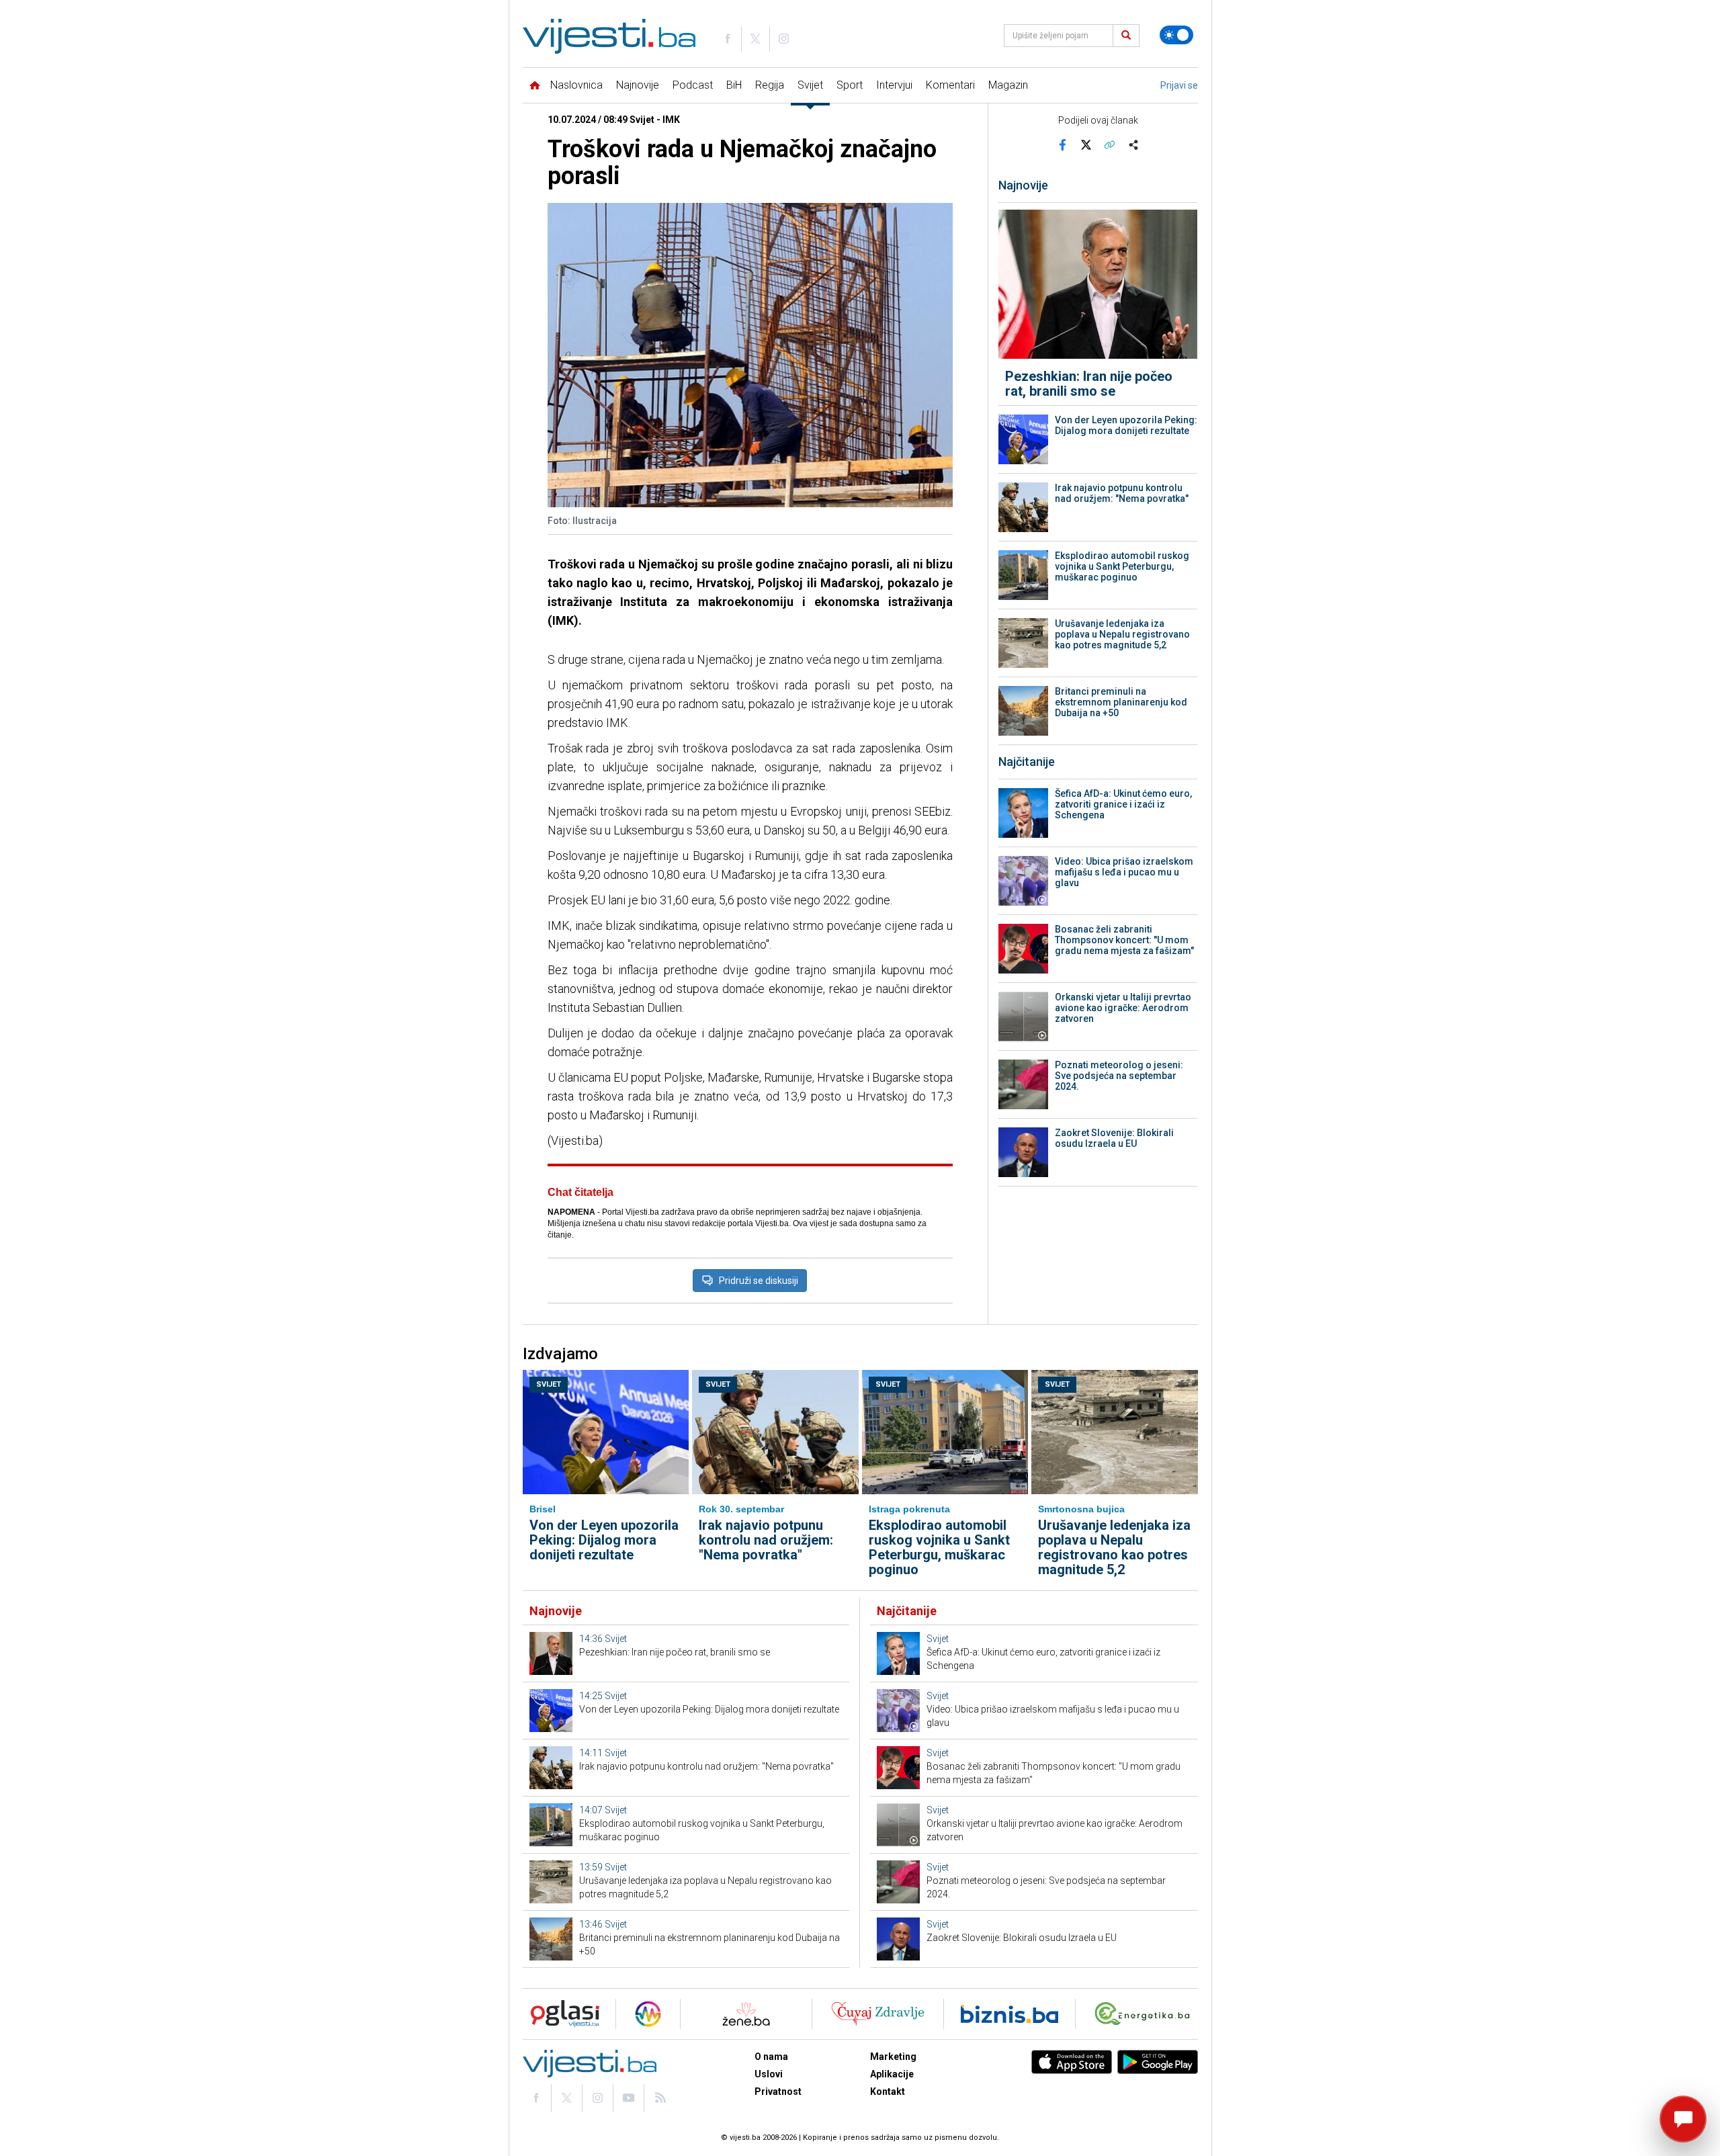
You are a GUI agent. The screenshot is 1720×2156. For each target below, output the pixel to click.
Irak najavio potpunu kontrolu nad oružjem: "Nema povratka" (1122, 493)
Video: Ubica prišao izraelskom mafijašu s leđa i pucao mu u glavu (1124, 872)
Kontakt (888, 2092)
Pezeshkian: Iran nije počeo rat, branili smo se (1089, 384)
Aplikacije (892, 2074)
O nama (771, 2057)
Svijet (810, 85)
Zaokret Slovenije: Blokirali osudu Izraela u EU (1114, 1138)
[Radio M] (561, 2014)
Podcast (693, 85)
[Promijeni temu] (1176, 35)
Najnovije (638, 85)
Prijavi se (1179, 85)
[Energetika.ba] (1145, 2014)
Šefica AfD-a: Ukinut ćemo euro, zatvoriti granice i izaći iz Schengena (1123, 804)
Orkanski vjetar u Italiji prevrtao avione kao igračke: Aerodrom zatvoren (1123, 1008)
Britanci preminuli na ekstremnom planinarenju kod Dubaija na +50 (1121, 702)
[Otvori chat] (1683, 2119)
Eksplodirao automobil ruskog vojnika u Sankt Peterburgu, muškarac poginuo (1122, 566)
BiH (734, 85)
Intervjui (894, 85)
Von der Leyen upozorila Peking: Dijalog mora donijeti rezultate (1126, 425)
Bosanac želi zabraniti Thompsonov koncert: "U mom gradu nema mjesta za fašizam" (1124, 940)
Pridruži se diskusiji (759, 1281)
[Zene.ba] (746, 2014)
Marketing (893, 2057)
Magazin (1008, 85)
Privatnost (778, 2092)
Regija (770, 85)
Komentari (950, 85)
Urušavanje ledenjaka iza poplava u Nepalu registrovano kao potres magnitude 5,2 (1122, 634)
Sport (850, 85)
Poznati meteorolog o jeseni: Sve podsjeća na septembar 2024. (1119, 1076)
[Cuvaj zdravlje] (878, 2014)
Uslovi (769, 2074)
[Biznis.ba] (1009, 2014)
